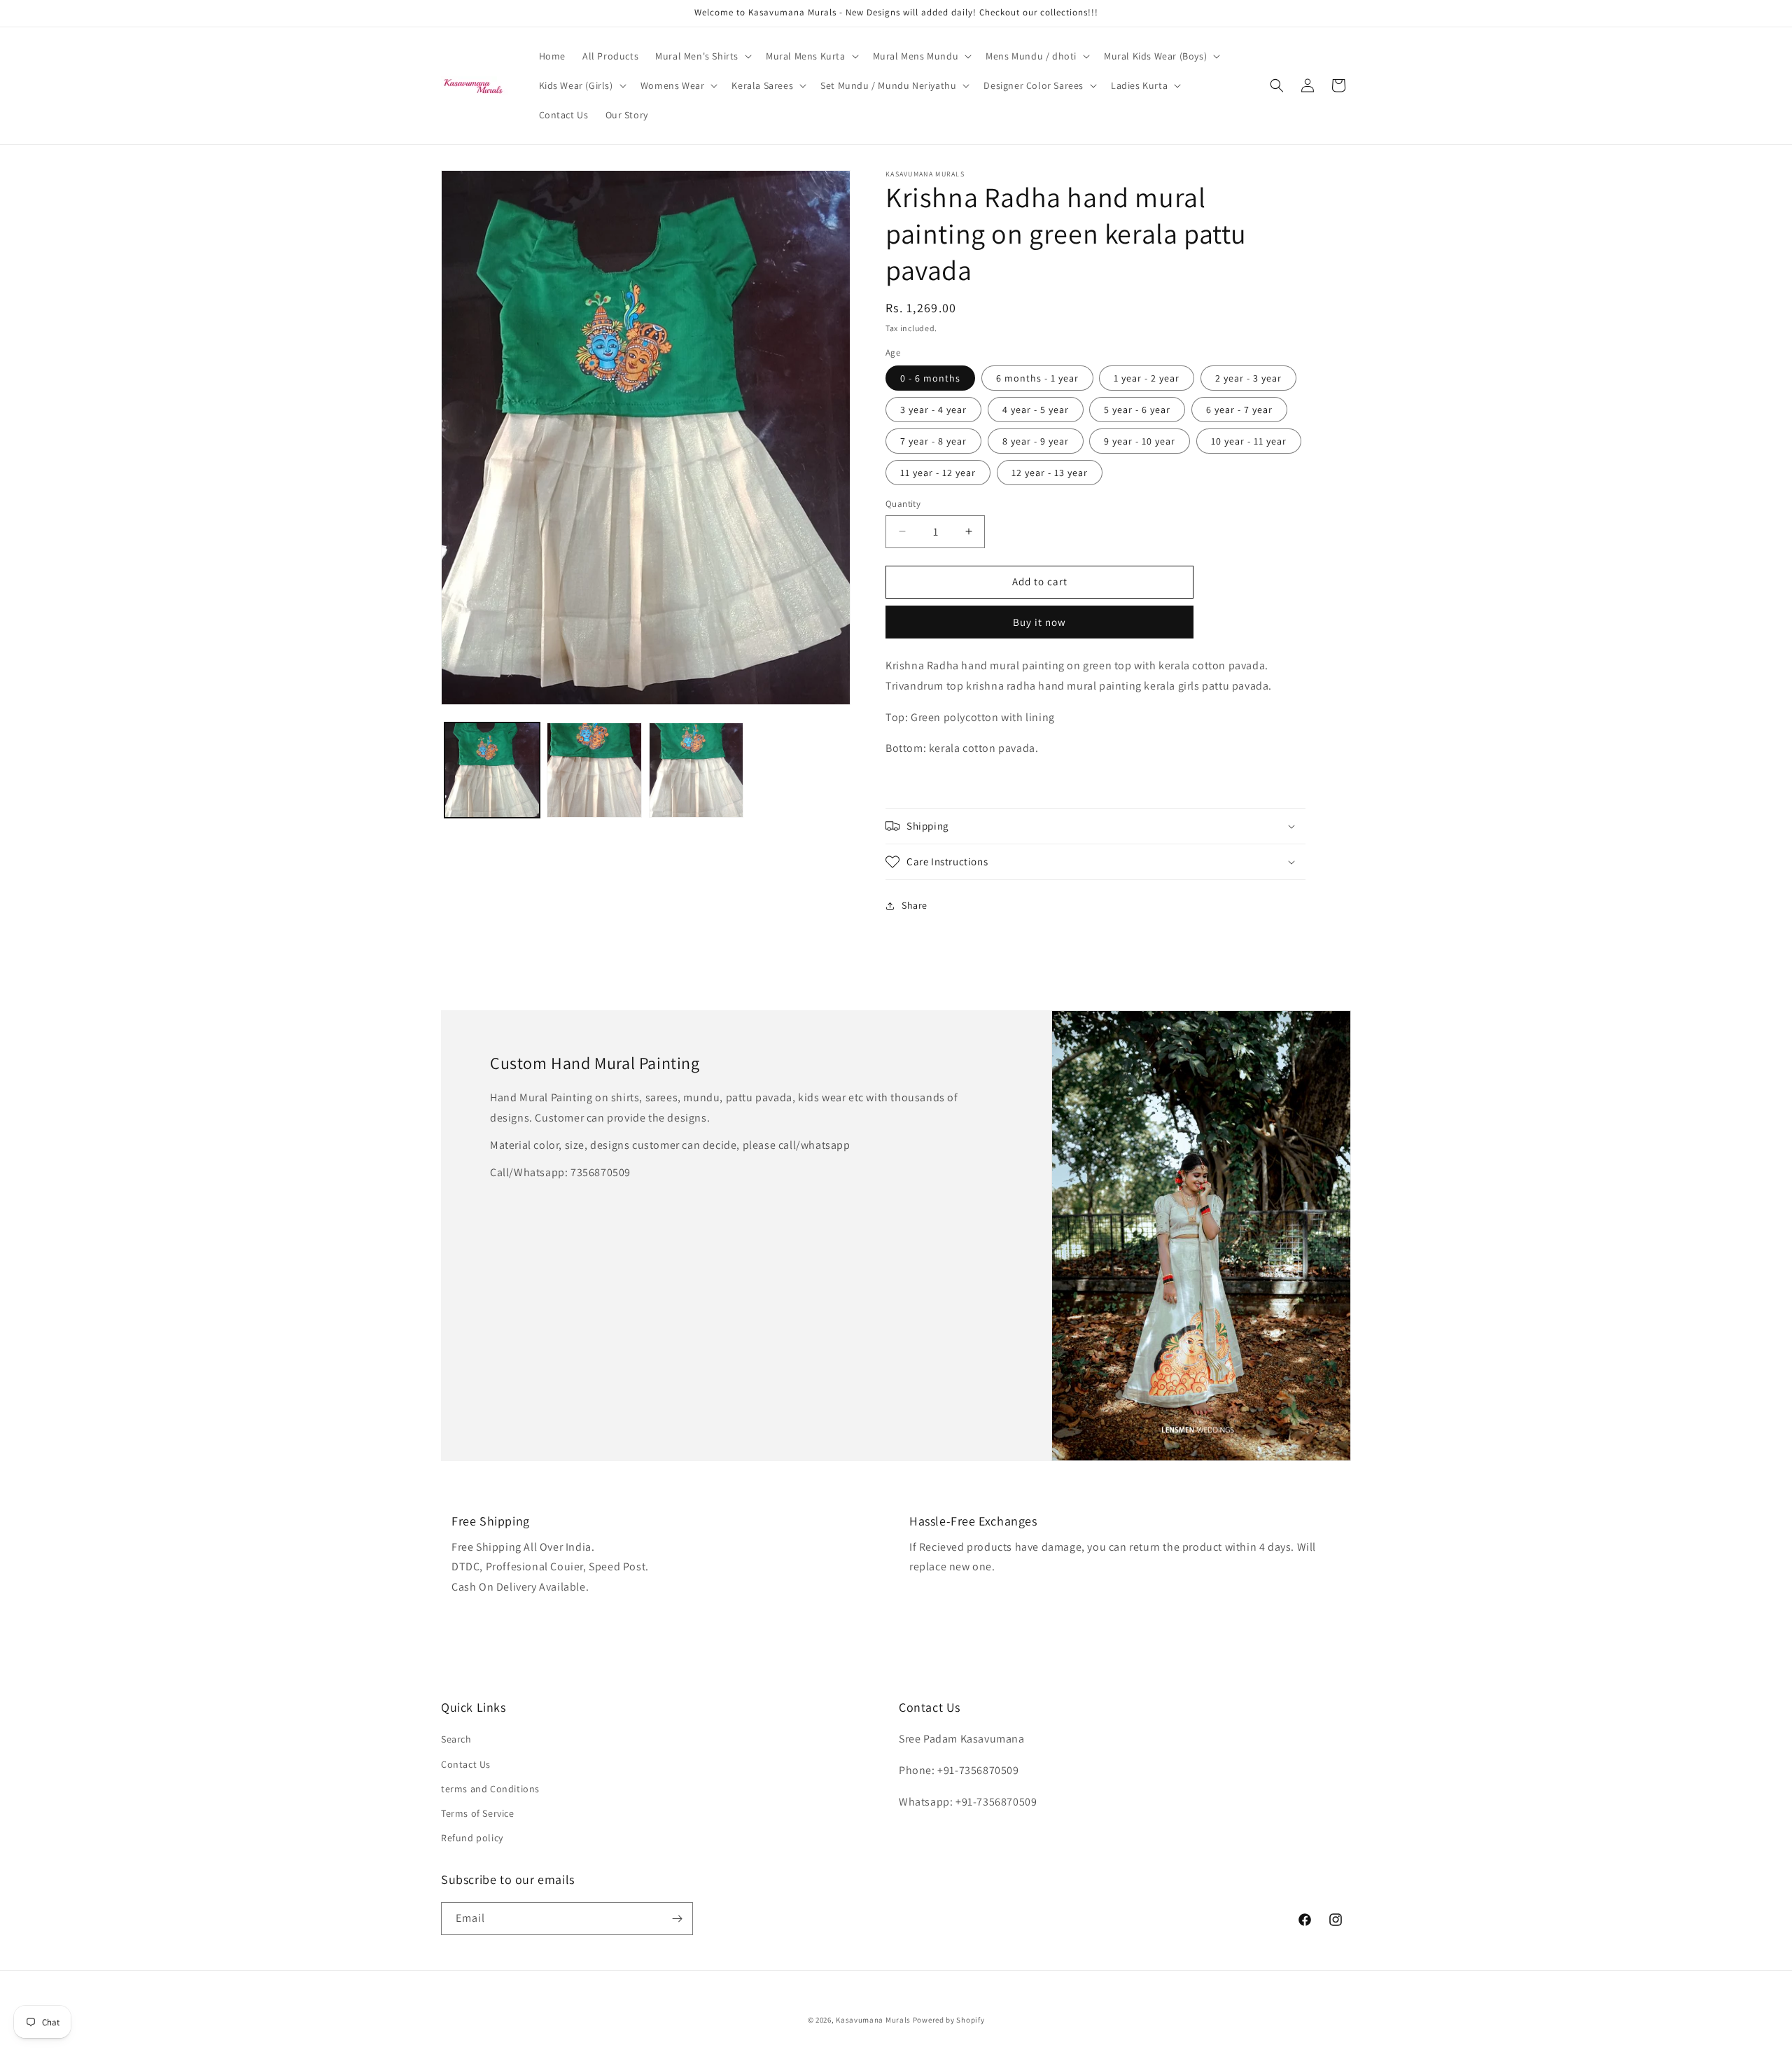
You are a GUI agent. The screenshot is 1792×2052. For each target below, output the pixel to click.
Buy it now (1039, 622)
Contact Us (466, 1764)
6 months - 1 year (1037, 378)
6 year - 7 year (1239, 410)
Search (456, 1739)
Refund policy (472, 1838)
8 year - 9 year (1036, 441)
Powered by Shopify (949, 2020)
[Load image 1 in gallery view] (492, 770)
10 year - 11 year (1249, 441)
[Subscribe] (677, 1919)
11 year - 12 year (938, 473)
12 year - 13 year (1050, 473)
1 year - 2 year (1147, 378)
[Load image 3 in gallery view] (696, 770)
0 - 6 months (930, 378)
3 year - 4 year (933, 410)
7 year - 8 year (933, 441)
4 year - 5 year (1036, 410)
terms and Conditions (490, 1789)
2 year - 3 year (1248, 378)
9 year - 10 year (1140, 441)
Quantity (903, 504)
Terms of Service (478, 1813)
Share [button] (915, 905)
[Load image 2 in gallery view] (594, 770)
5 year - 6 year (1137, 410)
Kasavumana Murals (873, 2020)
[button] (702, 56)
